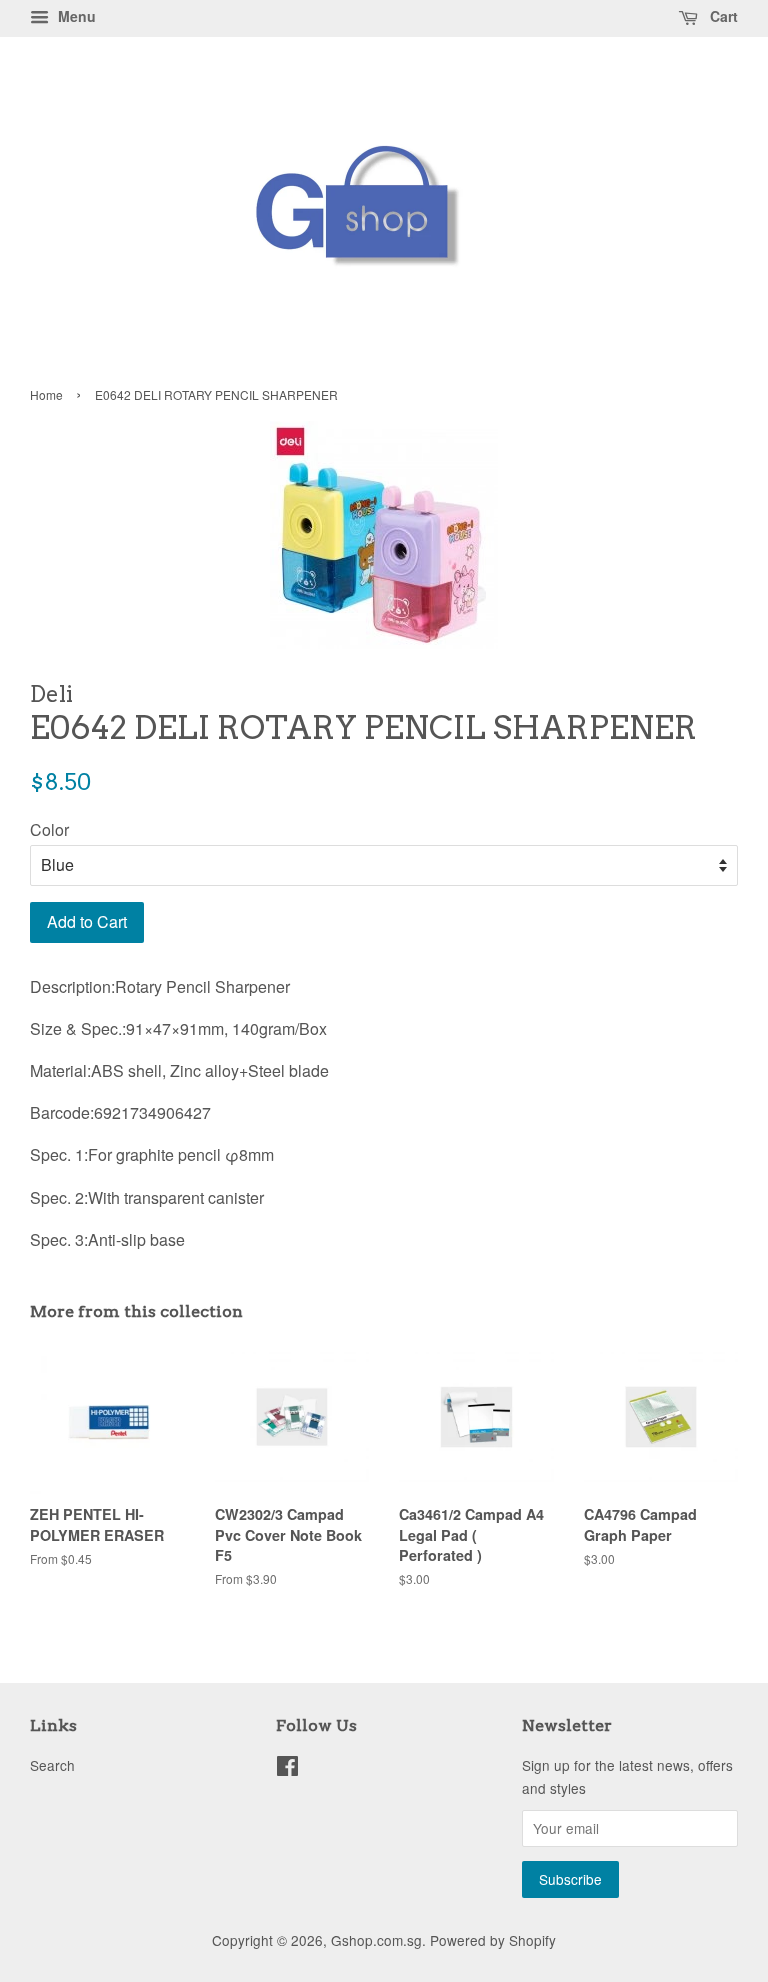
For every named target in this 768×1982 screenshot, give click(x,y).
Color (49, 829)
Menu (75, 16)
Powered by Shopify (493, 1940)
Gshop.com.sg (376, 1940)
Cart (722, 16)
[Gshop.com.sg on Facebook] (287, 1769)
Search (52, 1765)
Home (46, 394)
